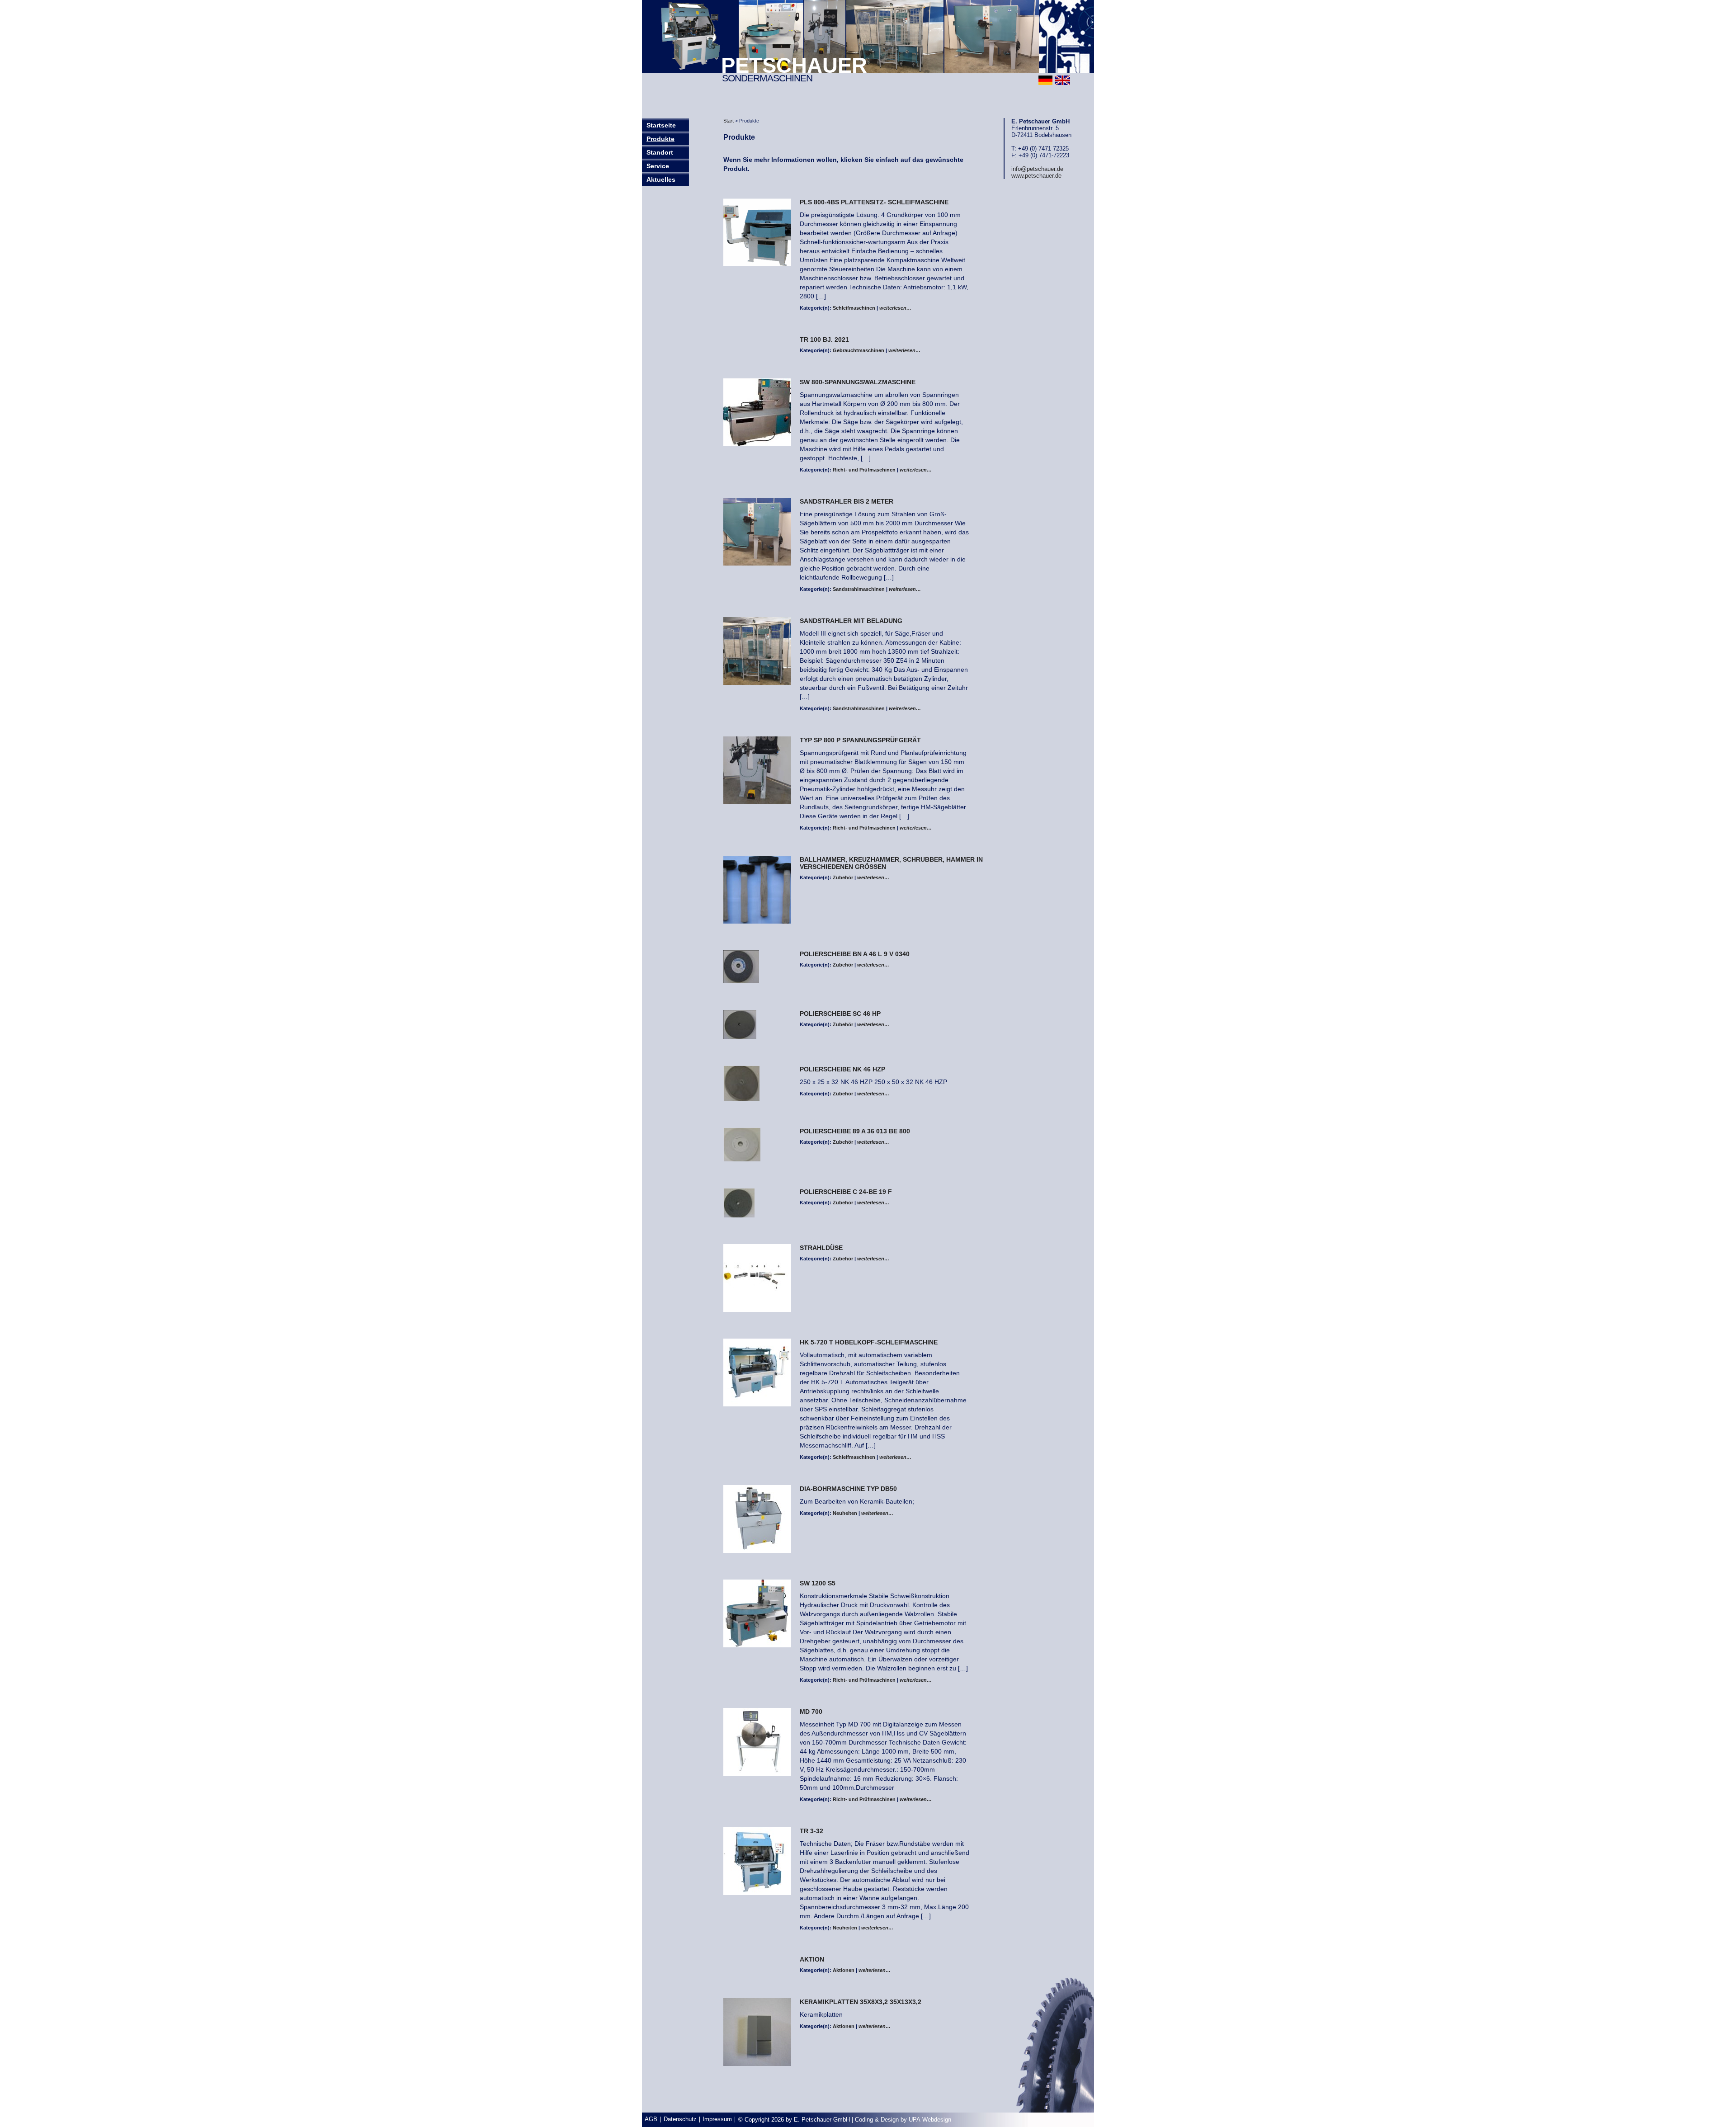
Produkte (660, 139)
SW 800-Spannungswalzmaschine (858, 382)
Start (729, 121)
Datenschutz (680, 2119)
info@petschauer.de (1037, 169)
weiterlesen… (895, 308)
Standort (660, 152)
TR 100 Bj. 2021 (824, 340)
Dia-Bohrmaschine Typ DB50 (848, 1489)
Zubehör (843, 877)
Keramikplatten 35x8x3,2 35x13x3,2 (861, 2002)
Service (658, 166)
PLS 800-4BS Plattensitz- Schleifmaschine (874, 202)
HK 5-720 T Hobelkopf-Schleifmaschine (869, 1342)
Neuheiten (845, 1513)
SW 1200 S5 (818, 1583)
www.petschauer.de (1036, 176)
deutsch (1045, 80)
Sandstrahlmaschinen (859, 589)
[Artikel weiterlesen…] (757, 233)
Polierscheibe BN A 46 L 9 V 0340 (855, 954)
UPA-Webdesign (930, 2120)
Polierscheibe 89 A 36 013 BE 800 (855, 1131)
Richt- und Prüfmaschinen (864, 470)
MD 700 (811, 1712)
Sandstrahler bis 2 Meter (847, 501)
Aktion (812, 1959)
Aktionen (844, 1970)
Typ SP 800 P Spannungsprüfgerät (860, 740)
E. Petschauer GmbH (822, 2120)
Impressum (717, 2119)
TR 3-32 (811, 1831)
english (1062, 80)
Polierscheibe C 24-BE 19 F (846, 1192)
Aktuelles (661, 179)
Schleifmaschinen (854, 308)
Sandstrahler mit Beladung (851, 621)
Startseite (661, 125)
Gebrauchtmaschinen (859, 350)
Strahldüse (821, 1248)
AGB (651, 2119)
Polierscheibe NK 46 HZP (842, 1069)
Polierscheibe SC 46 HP (840, 1014)
